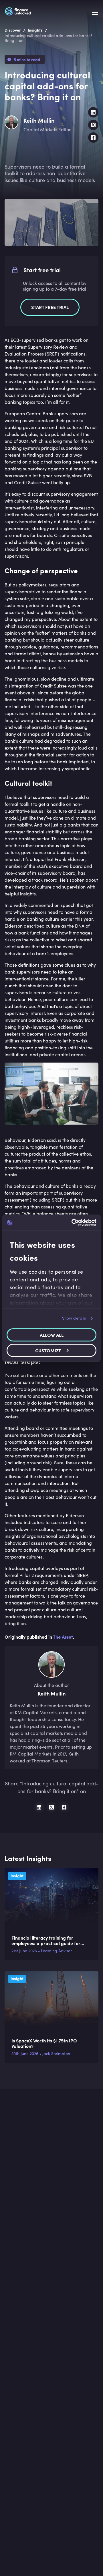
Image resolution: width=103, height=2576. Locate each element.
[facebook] (93, 138)
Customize (48, 1350)
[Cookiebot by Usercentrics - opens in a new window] (73, 1223)
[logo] (18, 12)
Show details (74, 1318)
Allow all (52, 1335)
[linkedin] (93, 112)
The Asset (63, 1637)
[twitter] (93, 125)
